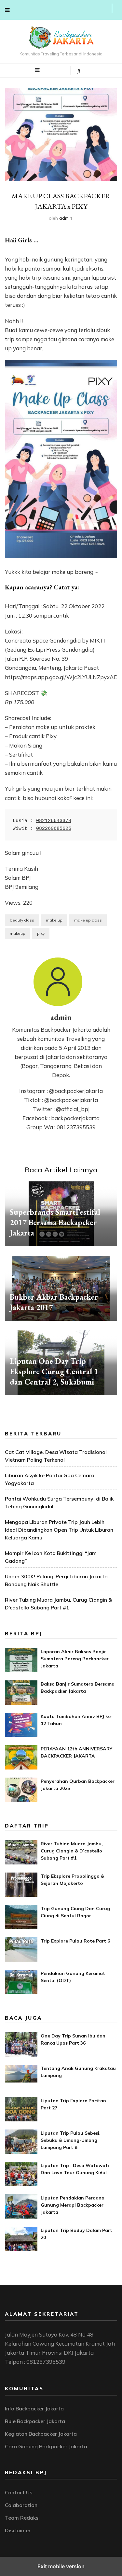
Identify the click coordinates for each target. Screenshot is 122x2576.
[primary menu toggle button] (37, 70)
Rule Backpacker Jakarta (35, 2421)
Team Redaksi (22, 2518)
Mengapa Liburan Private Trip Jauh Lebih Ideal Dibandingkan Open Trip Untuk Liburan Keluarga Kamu (59, 1530)
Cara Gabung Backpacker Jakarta (46, 2446)
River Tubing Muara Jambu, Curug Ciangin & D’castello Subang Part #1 (72, 1851)
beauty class (22, 920)
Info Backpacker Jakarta (34, 2408)
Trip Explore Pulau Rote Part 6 (75, 1941)
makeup (18, 933)
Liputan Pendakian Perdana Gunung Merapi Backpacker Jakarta (73, 2205)
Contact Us (19, 2492)
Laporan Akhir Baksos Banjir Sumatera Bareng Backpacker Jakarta (75, 1659)
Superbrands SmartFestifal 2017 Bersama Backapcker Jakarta (55, 1222)
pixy (41, 933)
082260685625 (54, 829)
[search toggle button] (79, 71)
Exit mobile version (61, 2566)
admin (66, 218)
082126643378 (54, 821)
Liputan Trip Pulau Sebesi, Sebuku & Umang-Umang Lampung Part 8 (71, 2140)
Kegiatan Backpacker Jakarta (41, 2434)
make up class (88, 920)
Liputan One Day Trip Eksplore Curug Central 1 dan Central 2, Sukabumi (54, 1371)
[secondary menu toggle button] (7, 10)
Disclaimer (18, 2530)
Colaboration (21, 2505)
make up (54, 920)
